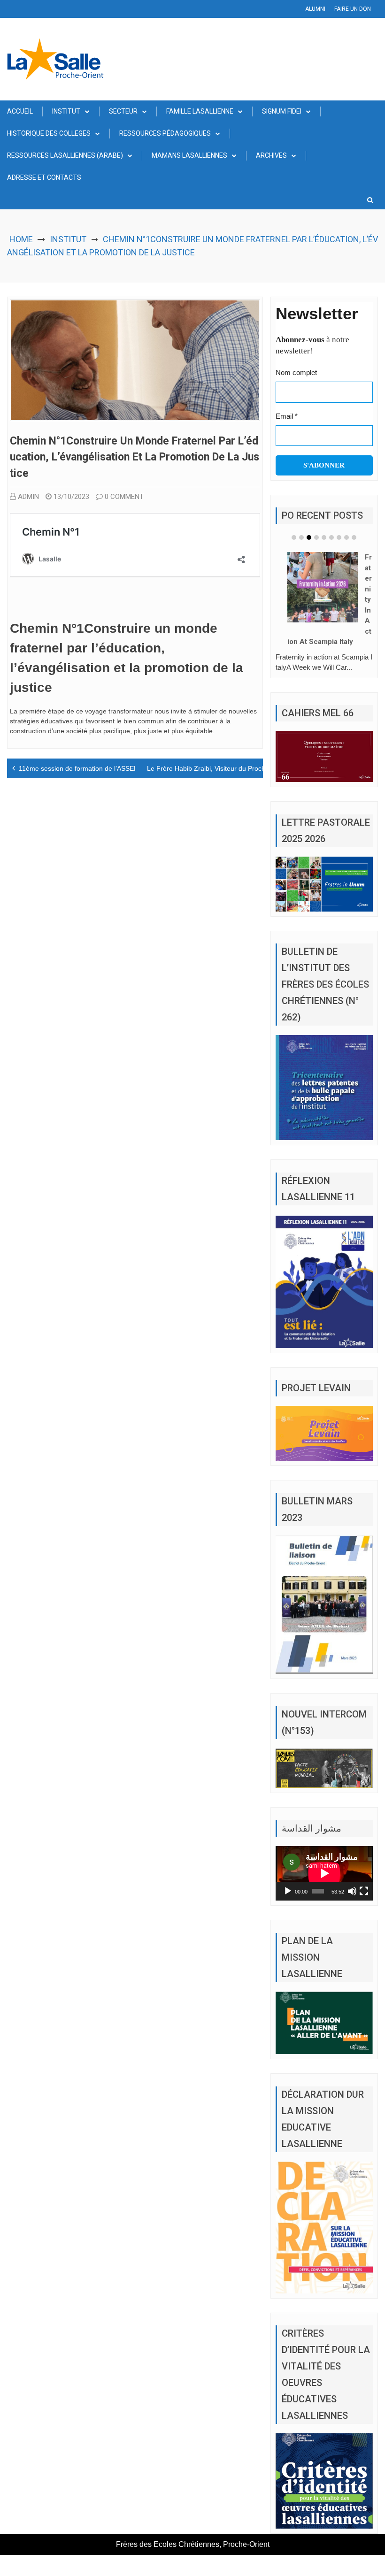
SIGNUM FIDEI (282, 111)
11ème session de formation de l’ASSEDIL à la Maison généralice (116, 768)
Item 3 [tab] (309, 537)
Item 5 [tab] (324, 537)
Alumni (315, 9)
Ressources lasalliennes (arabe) (65, 155)
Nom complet (296, 372)
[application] (324, 1873)
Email (287, 416)
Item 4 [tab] (316, 537)
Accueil (20, 111)
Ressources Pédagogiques (165, 133)
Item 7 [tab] (339, 537)
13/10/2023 (71, 497)
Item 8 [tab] (346, 537)
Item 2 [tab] (301, 537)
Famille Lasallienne (200, 111)
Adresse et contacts (44, 177)
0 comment (124, 497)
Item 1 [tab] (294, 537)
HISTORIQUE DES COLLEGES (49, 133)
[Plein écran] (364, 1891)
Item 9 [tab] (354, 537)
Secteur (123, 111)
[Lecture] (288, 1891)
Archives (271, 155)
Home (21, 239)
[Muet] (352, 1891)
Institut (66, 111)
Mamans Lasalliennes (189, 155)
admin (28, 497)
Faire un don (353, 9)
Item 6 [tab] (331, 537)
